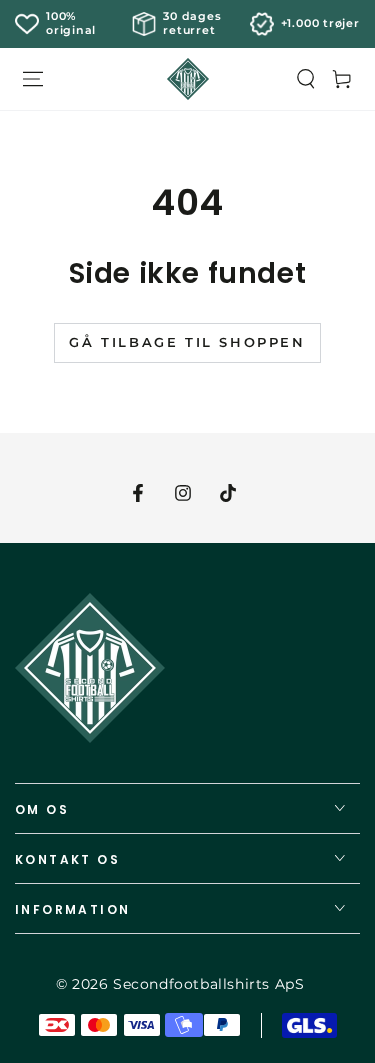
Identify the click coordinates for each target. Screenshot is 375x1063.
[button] (306, 79)
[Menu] (33, 79)
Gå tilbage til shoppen (187, 342)
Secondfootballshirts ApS (208, 984)
